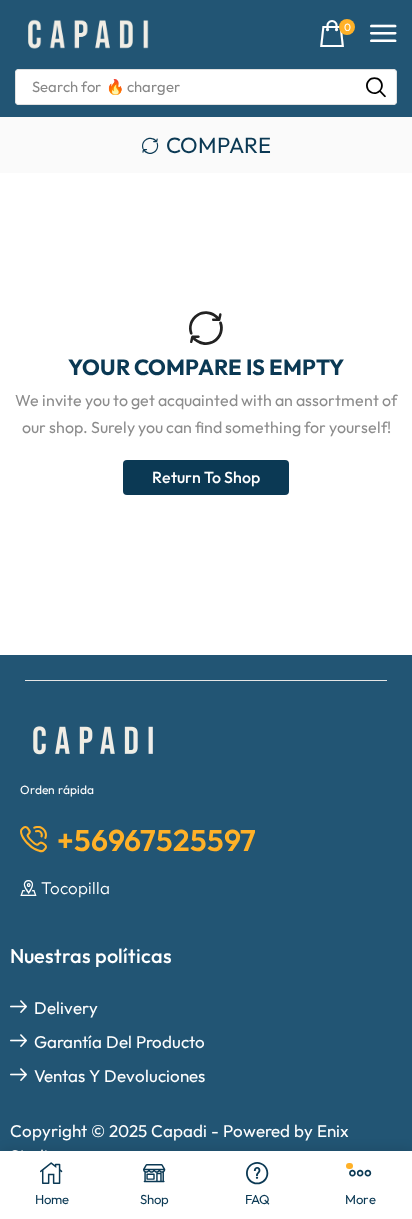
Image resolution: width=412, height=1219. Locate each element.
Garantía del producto (119, 1041)
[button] (337, 34)
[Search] (376, 87)
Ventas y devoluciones (119, 1075)
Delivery (66, 1007)
